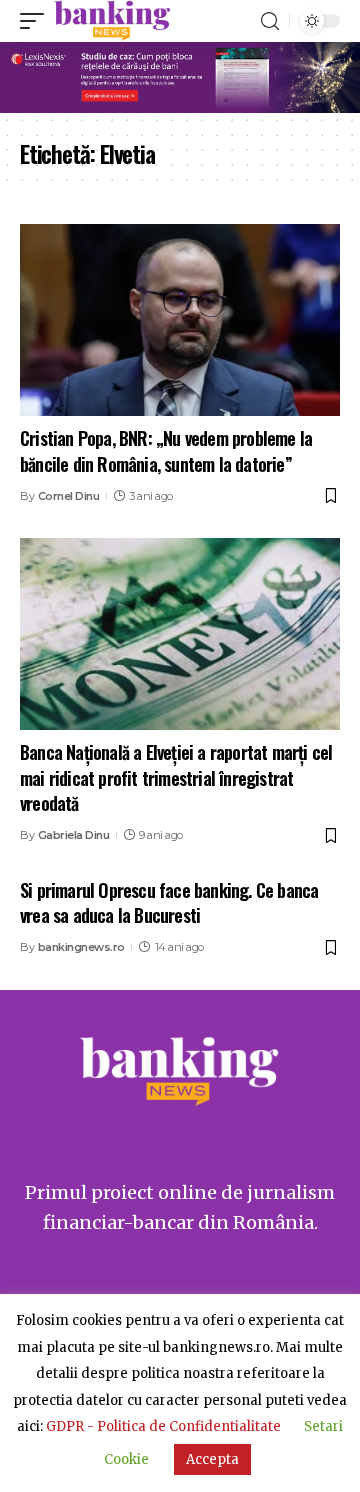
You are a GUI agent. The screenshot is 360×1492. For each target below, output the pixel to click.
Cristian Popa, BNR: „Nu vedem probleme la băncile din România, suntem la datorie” (166, 450)
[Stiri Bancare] (112, 21)
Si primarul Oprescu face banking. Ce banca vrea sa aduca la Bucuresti (169, 902)
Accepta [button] (212, 1459)
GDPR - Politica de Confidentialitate (163, 1426)
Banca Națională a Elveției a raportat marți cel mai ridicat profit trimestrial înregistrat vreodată (176, 777)
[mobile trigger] (37, 21)
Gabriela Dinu (74, 835)
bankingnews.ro (81, 947)
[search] (270, 21)
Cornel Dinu (69, 496)
